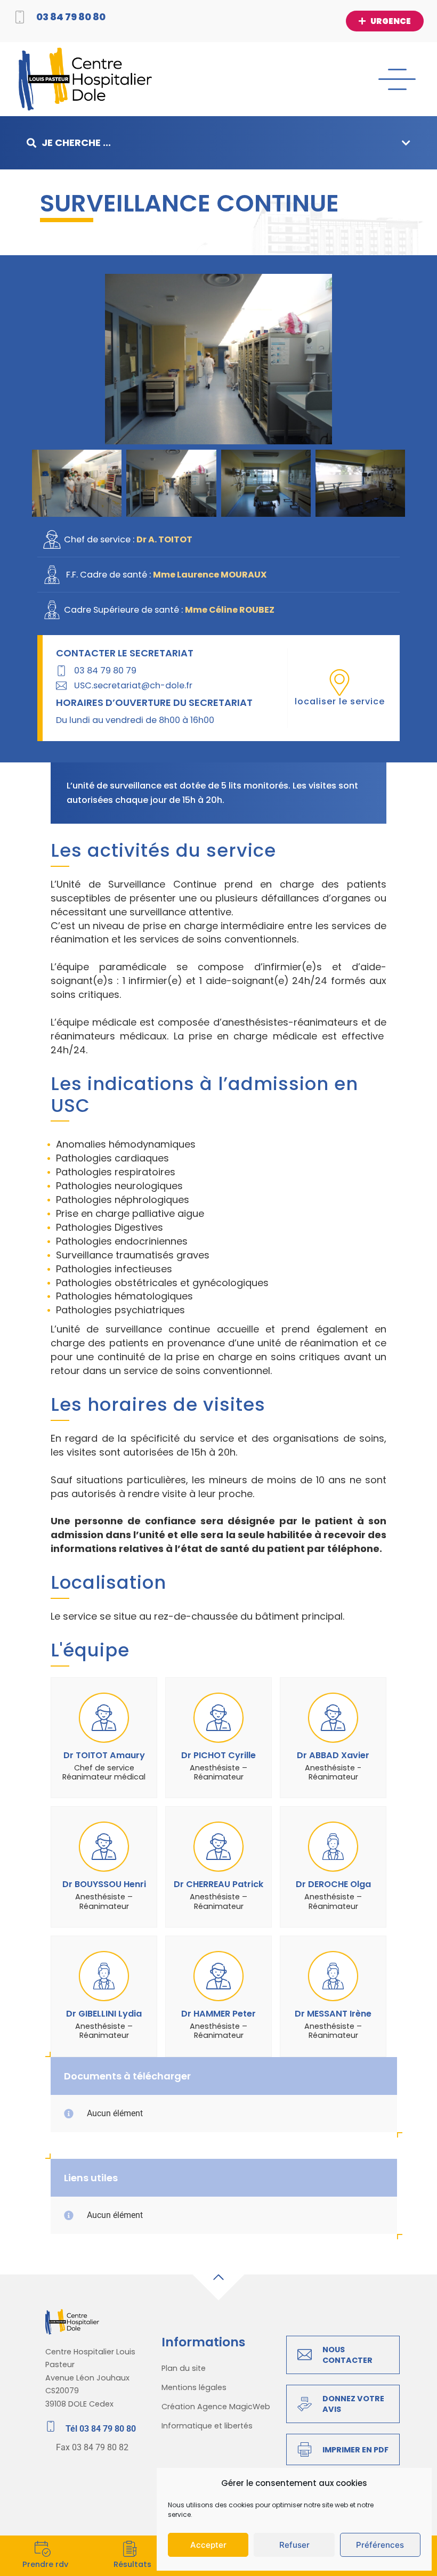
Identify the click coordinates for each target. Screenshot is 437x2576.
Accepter (208, 2545)
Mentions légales (194, 2387)
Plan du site (184, 2368)
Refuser (294, 2545)
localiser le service (340, 701)
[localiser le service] (339, 682)
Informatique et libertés (207, 2426)
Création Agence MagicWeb (216, 2407)
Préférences (380, 2545)
